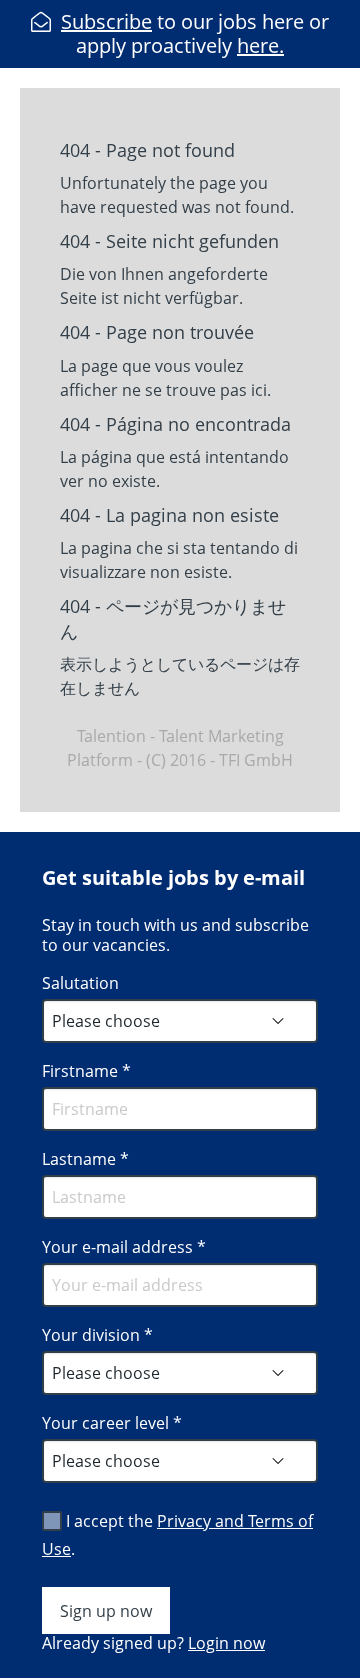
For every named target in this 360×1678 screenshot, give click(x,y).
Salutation (80, 983)
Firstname (86, 1071)
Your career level (112, 1423)
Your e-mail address (124, 1247)
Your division (97, 1335)
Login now (226, 1643)
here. (260, 45)
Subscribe (106, 21)
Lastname (85, 1159)
